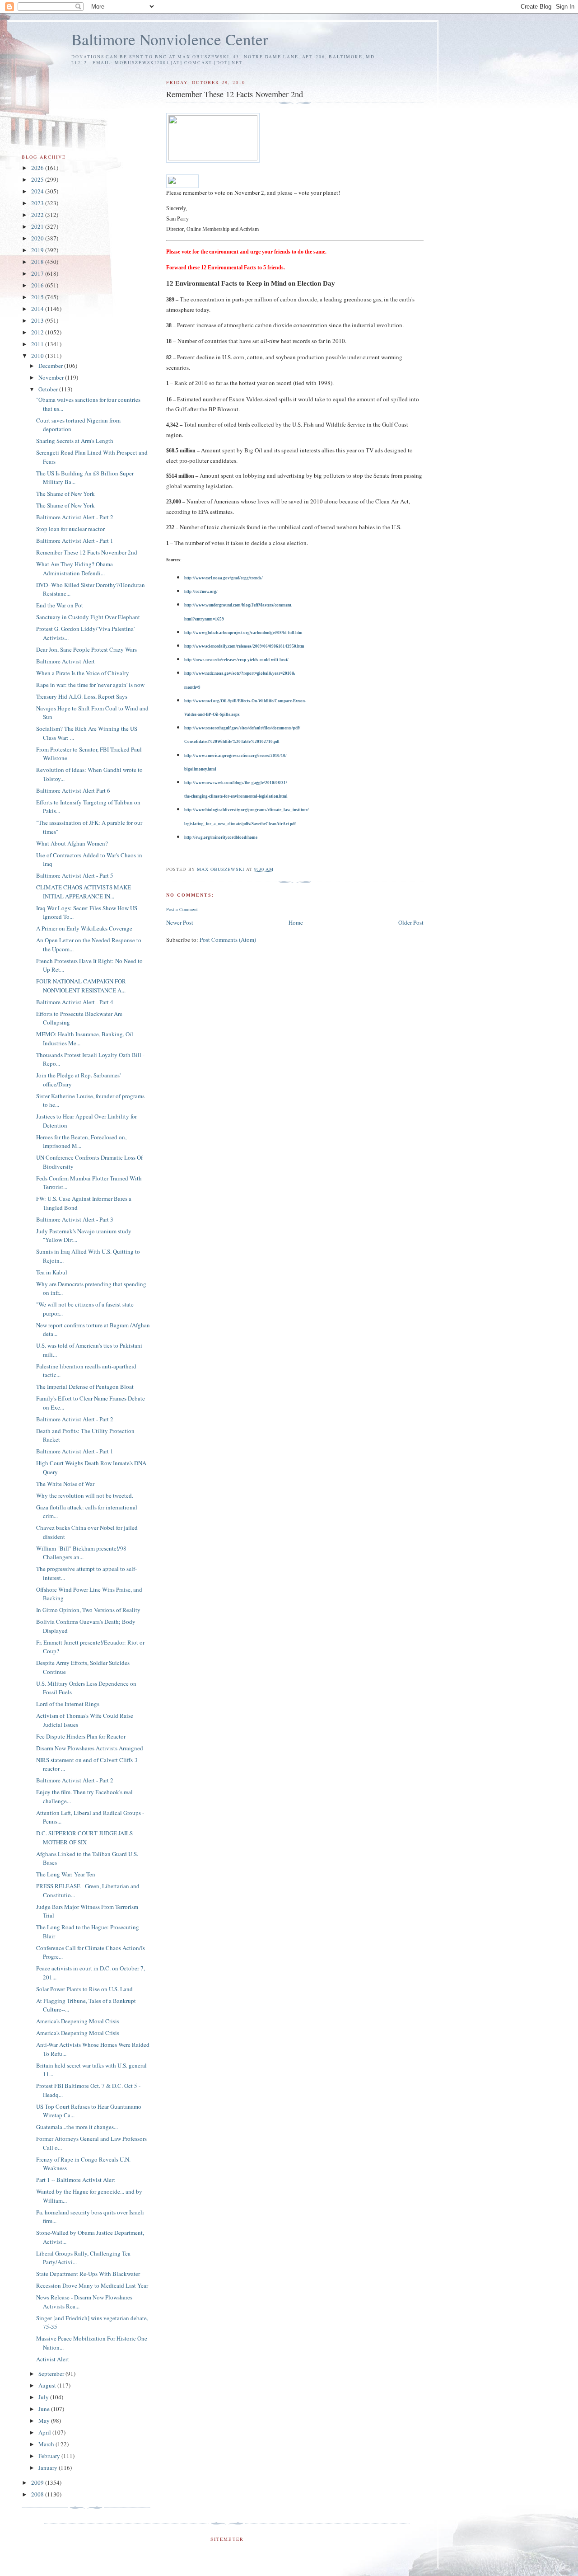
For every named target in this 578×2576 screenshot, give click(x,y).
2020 (38, 238)
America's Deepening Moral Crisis (78, 2021)
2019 (38, 250)
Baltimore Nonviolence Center (170, 39)
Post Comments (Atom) (228, 940)
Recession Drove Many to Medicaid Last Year (92, 2285)
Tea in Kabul (52, 1272)
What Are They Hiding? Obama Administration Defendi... (75, 569)
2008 (38, 2494)
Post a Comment (182, 909)
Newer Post (180, 922)
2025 (38, 179)
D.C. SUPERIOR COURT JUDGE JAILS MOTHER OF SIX (84, 1838)
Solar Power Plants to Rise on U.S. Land (84, 1989)
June (45, 2409)
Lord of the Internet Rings (68, 1704)
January (49, 2468)
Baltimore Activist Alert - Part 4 (75, 1002)
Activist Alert (53, 2359)
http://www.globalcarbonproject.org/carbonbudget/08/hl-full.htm (243, 633)
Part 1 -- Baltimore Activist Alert (76, 2180)
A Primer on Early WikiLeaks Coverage (84, 928)
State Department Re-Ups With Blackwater (88, 2274)
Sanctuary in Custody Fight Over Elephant (88, 617)
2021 (38, 226)
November (52, 377)
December (51, 366)
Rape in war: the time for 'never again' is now (90, 685)
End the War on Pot (60, 605)
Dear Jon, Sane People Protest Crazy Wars (86, 649)
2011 (38, 344)
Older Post (411, 922)
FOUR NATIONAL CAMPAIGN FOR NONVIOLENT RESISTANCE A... (81, 986)
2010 (38, 356)
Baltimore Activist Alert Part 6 (73, 790)
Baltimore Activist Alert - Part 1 (75, 541)
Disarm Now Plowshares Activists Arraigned (90, 1748)
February (50, 2456)
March (47, 2444)
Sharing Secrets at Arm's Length (75, 441)
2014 (38, 309)
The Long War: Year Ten (66, 1874)
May (45, 2421)
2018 (38, 262)
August (48, 2385)
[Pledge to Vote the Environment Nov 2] (182, 181)
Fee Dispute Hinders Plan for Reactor (81, 1736)
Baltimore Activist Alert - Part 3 (75, 1219)
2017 (38, 273)
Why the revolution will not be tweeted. (85, 1495)
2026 (38, 168)
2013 (38, 320)
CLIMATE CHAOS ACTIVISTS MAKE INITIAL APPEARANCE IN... (84, 892)
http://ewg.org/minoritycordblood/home (221, 837)
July (44, 2397)
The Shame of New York (65, 494)
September (52, 2374)
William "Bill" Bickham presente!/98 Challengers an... (81, 1553)
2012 (38, 332)
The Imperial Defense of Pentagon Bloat (85, 1387)
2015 (38, 297)
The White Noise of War (65, 1484)
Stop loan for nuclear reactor (70, 529)
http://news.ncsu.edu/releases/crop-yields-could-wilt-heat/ (236, 660)
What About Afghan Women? (72, 843)
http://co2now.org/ (201, 592)
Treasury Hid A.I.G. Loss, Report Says (82, 696)
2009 (38, 2482)
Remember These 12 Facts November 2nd (87, 552)
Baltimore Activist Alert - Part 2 (75, 517)
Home (296, 922)
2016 (38, 285)
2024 (38, 191)
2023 (38, 203)
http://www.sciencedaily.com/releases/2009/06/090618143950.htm (244, 646)
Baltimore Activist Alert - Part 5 (75, 875)
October (49, 389)
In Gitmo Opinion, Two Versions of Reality (88, 1610)
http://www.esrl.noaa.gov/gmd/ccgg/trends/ (224, 578)
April (45, 2432)
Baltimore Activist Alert (65, 661)
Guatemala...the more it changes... (77, 2127)
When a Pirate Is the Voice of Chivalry (83, 673)
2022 (38, 215)
